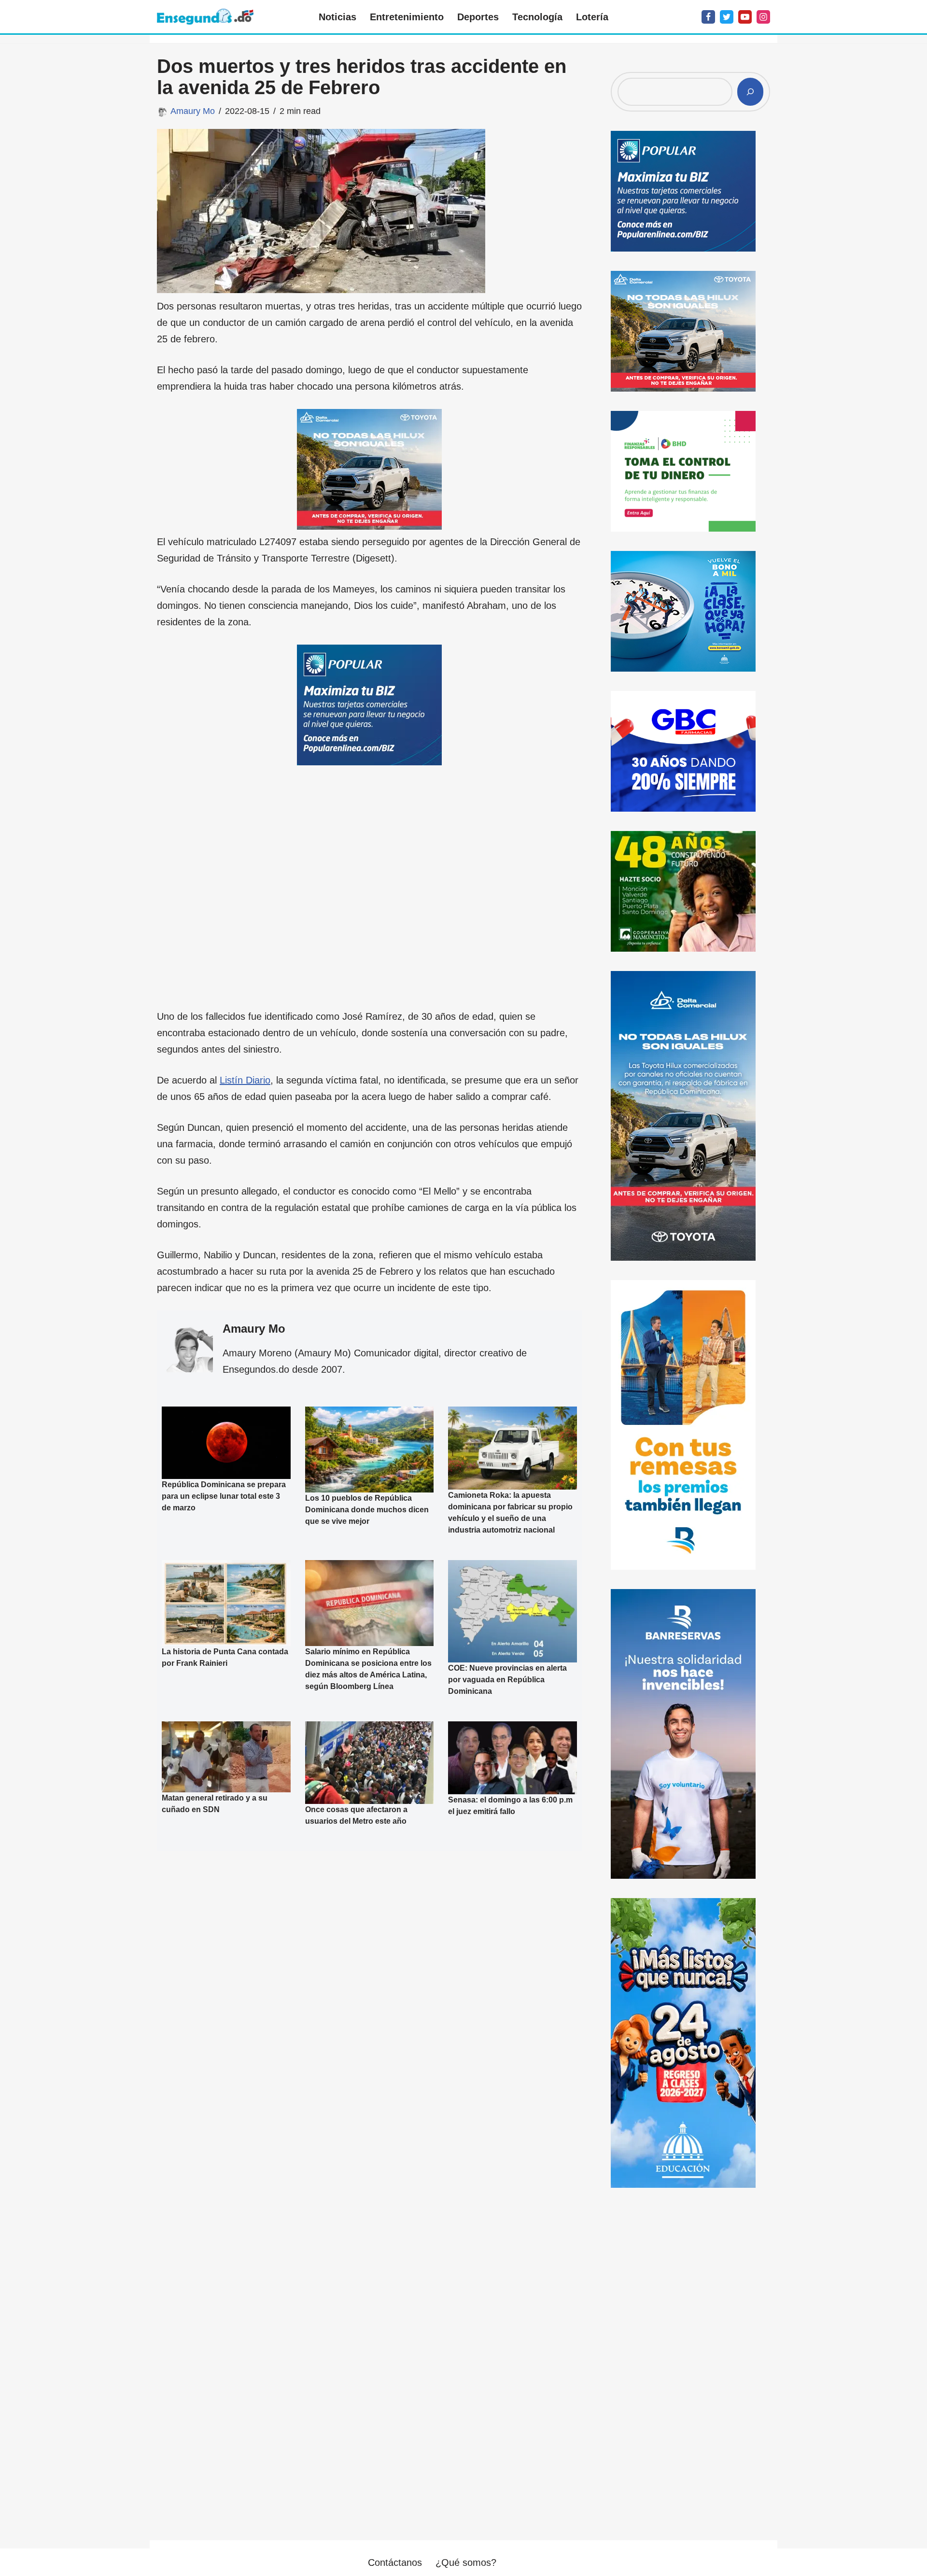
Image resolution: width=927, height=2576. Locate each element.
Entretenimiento (407, 17)
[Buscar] (750, 92)
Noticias (337, 17)
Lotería (592, 17)
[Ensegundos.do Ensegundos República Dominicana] (205, 17)
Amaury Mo (193, 111)
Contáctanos (395, 2562)
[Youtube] (745, 17)
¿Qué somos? (466, 2562)
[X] (727, 17)
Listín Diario (245, 1080)
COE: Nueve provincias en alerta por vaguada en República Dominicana (507, 1680)
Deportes (478, 17)
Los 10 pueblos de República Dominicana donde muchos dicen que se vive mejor (367, 1510)
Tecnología (537, 17)
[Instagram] (763, 17)
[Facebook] (708, 17)
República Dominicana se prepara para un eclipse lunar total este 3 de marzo (224, 1496)
